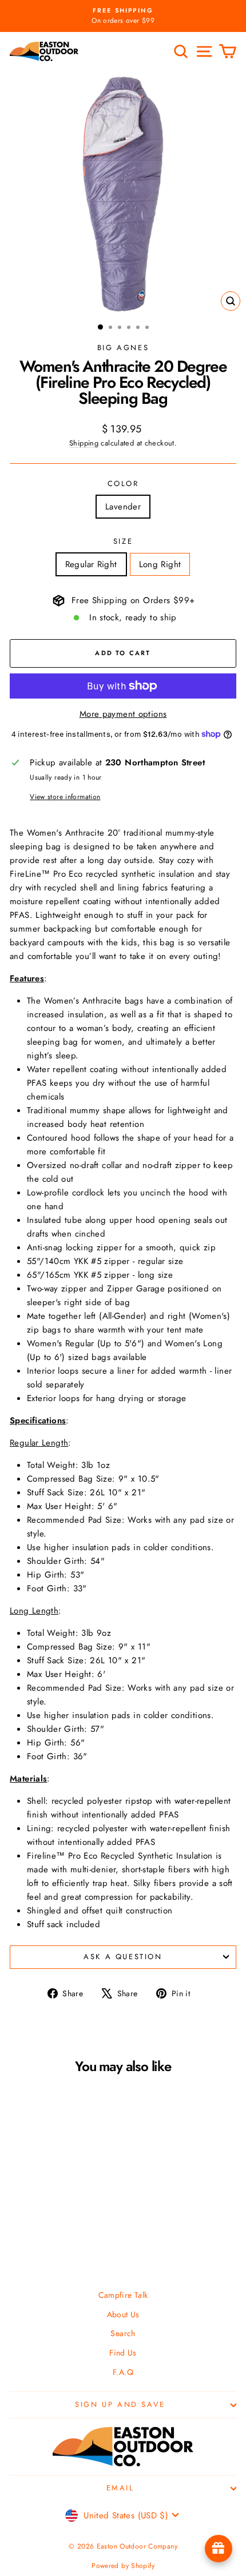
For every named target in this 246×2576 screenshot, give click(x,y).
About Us (123, 2314)
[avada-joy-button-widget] (219, 2549)
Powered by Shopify (123, 2566)
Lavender (123, 507)
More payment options (123, 714)
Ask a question (123, 1957)
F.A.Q (123, 2372)
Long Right (160, 564)
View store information (65, 797)
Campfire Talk (123, 2295)
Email (120, 2488)
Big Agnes (123, 348)
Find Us (123, 2353)
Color (123, 483)
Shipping (84, 443)
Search (123, 2333)
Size (123, 541)
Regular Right (91, 564)
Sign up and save (120, 2404)
